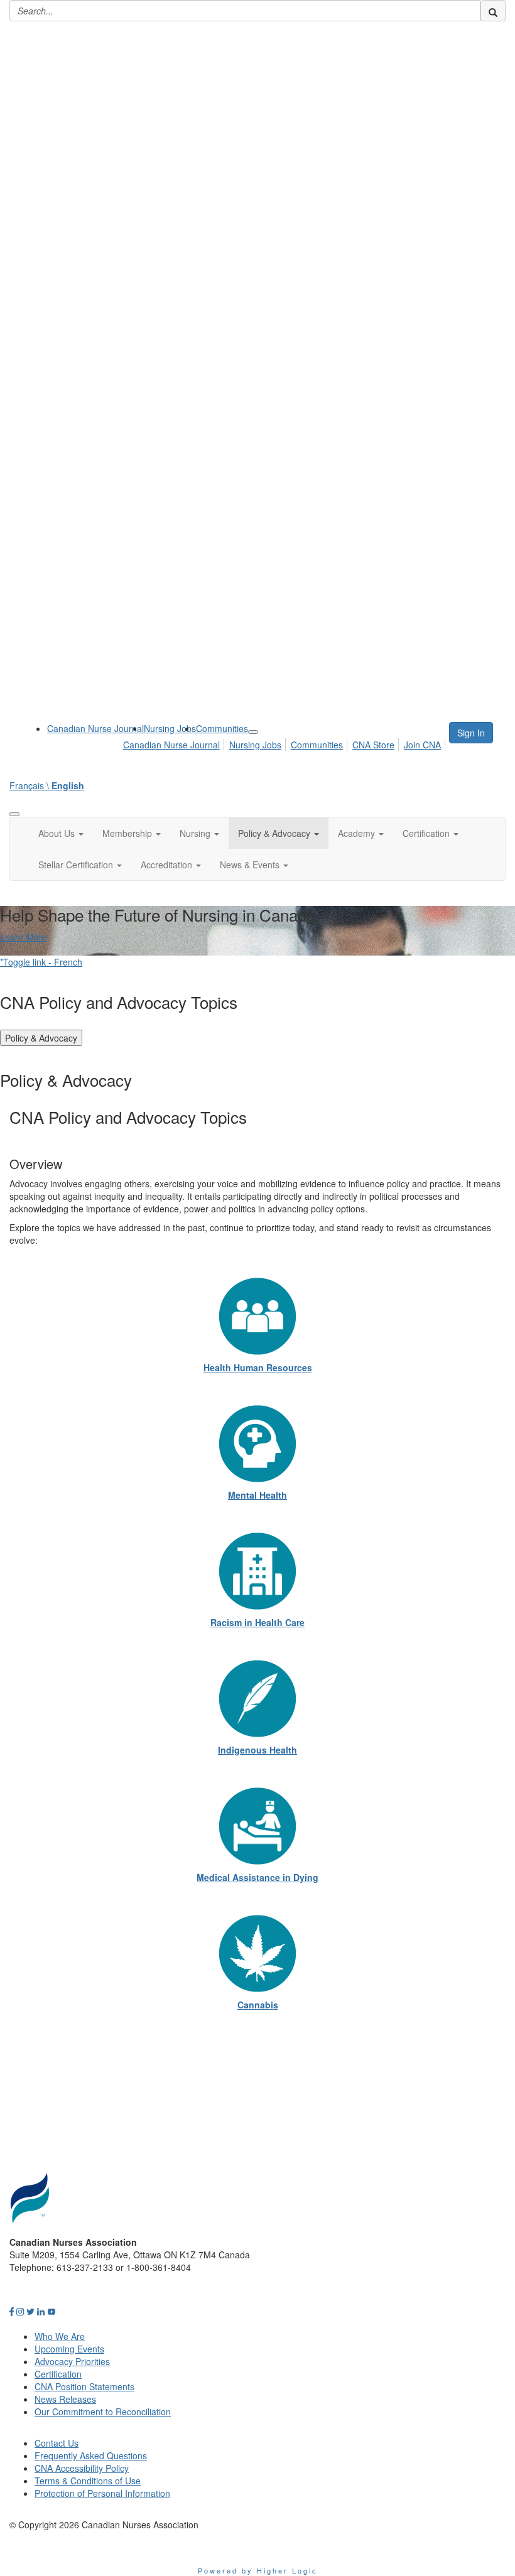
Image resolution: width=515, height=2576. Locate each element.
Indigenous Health (257, 1750)
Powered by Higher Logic (258, 2570)
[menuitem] (95, 728)
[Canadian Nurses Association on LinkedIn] (41, 2311)
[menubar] (285, 743)
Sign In (471, 733)
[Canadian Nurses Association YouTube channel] (51, 2311)
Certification (58, 2374)
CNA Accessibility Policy (82, 2468)
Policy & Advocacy (41, 1038)
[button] (61, 833)
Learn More (23, 937)
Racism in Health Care (257, 1622)
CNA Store (373, 745)
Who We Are (60, 2336)
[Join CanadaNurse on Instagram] (20, 2311)
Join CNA (422, 745)
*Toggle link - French (41, 962)
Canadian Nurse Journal (95, 728)
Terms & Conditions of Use (88, 2481)
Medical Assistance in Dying (257, 1877)
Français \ (47, 785)
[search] (493, 11)
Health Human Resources (258, 1367)
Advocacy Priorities (72, 2361)
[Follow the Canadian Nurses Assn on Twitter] (30, 2311)
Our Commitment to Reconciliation (103, 2412)
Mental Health (257, 1495)
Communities (222, 728)
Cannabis (258, 2005)
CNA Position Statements (84, 2386)
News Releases (65, 2399)
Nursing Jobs (170, 728)
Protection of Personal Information (102, 2493)
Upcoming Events (69, 2349)
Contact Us (57, 2443)
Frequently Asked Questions (91, 2455)
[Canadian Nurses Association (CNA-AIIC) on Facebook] (12, 2311)
